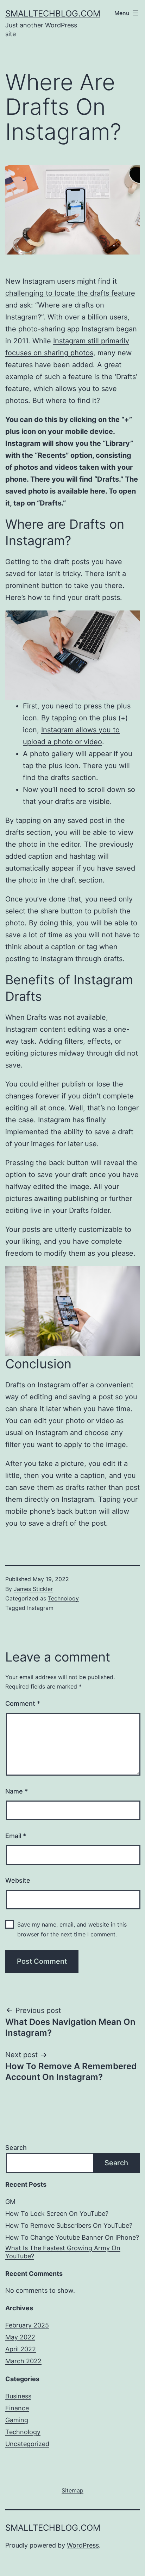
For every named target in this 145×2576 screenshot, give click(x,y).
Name (17, 1791)
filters (74, 1041)
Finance (17, 2408)
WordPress (83, 2545)
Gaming (17, 2420)
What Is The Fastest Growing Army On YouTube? (63, 2252)
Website (18, 1880)
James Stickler (33, 1589)
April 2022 (21, 2349)
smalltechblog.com (53, 14)
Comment (23, 1703)
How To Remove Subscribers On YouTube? (69, 2225)
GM (10, 2202)
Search (16, 2148)
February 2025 (27, 2325)
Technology (63, 1598)
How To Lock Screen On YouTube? (57, 2214)
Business (18, 2396)
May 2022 (20, 2337)
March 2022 (23, 2361)
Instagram (40, 1608)
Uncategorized (27, 2444)
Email (16, 1836)
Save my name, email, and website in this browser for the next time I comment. (72, 1929)
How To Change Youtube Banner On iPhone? (72, 2237)
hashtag (83, 856)
